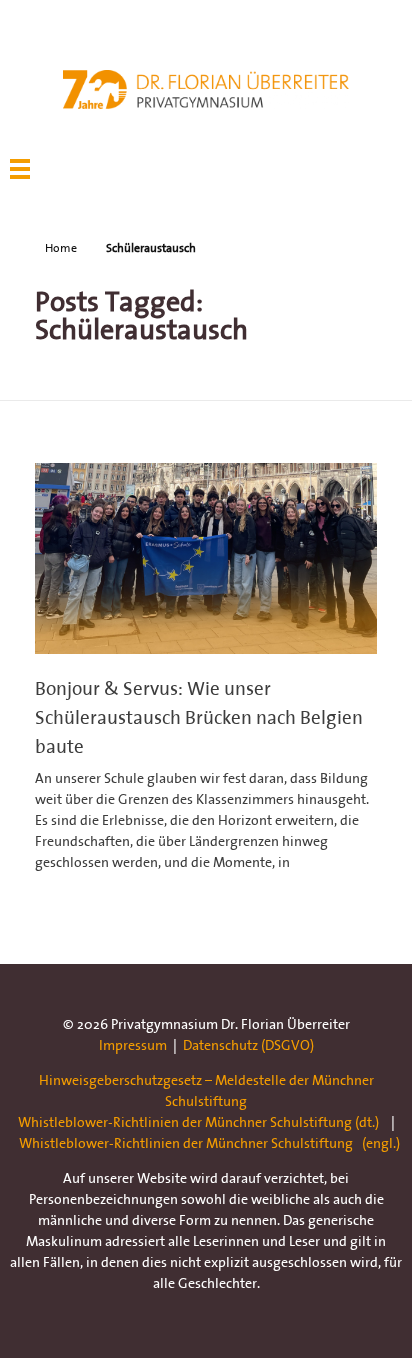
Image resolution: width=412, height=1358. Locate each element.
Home (61, 247)
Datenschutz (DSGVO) (248, 1045)
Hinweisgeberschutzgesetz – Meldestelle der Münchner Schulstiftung (206, 1090)
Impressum (133, 1045)
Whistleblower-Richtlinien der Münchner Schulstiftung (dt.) (198, 1122)
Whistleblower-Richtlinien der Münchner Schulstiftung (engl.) (209, 1143)
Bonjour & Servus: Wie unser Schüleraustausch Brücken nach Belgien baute (199, 716)
